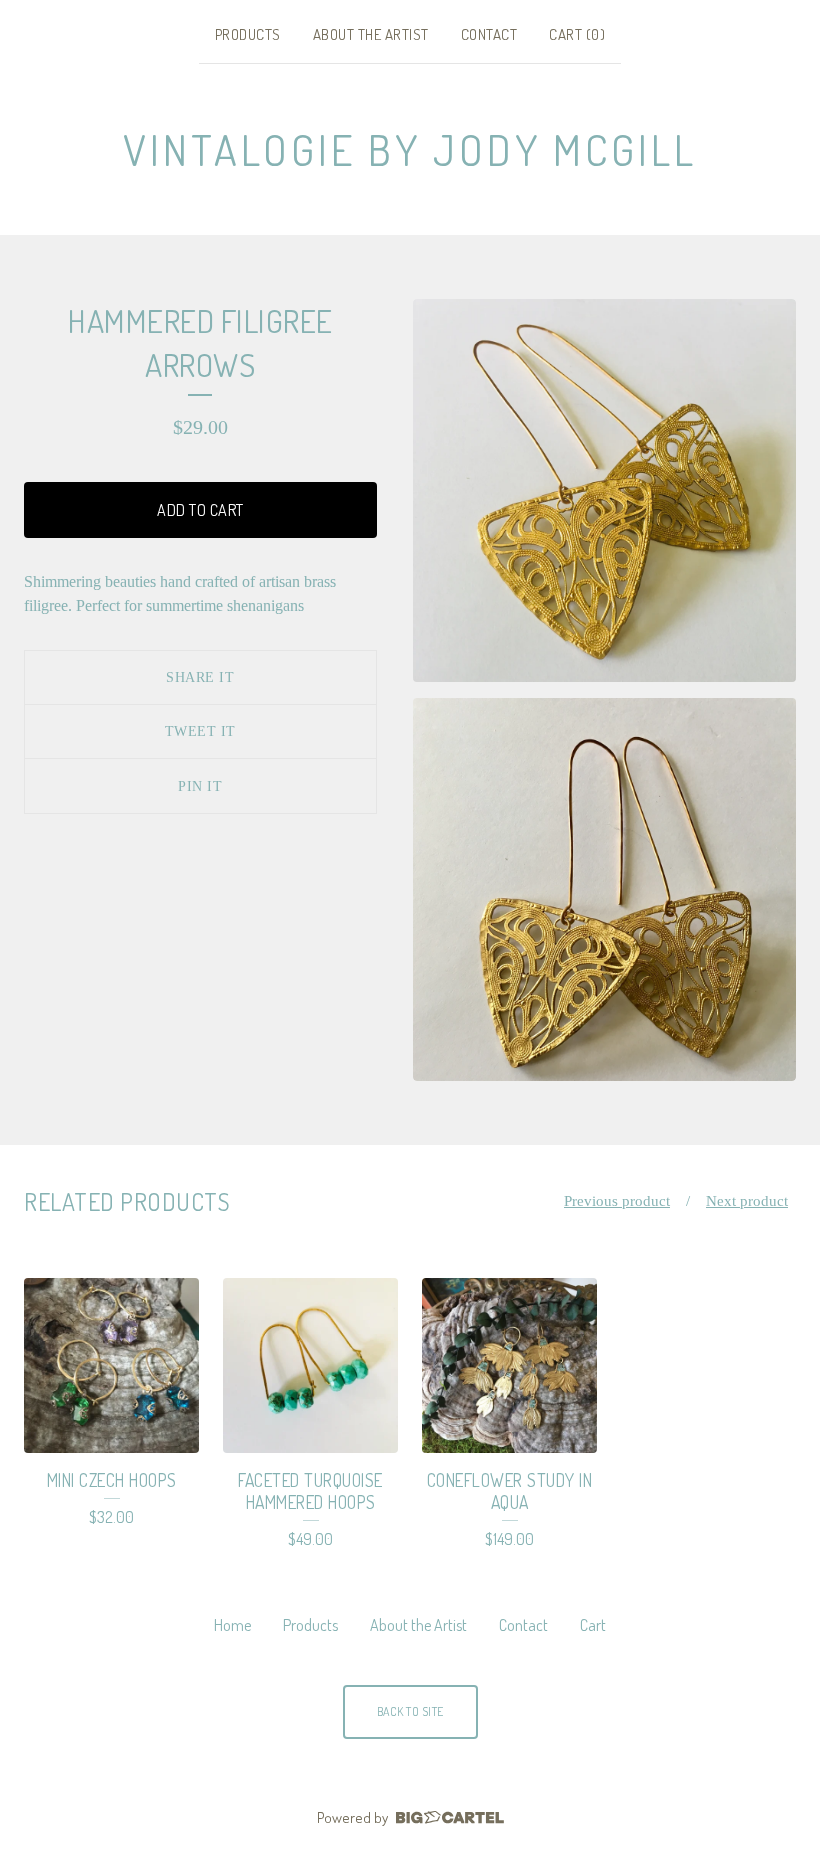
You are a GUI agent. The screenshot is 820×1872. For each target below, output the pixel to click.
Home (232, 1625)
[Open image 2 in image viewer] (604, 889)
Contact (489, 34)
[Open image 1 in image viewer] (604, 490)
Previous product (617, 1201)
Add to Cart (200, 510)
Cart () (577, 34)
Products (248, 34)
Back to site (410, 1711)
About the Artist (371, 34)
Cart (593, 1625)
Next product (747, 1201)
